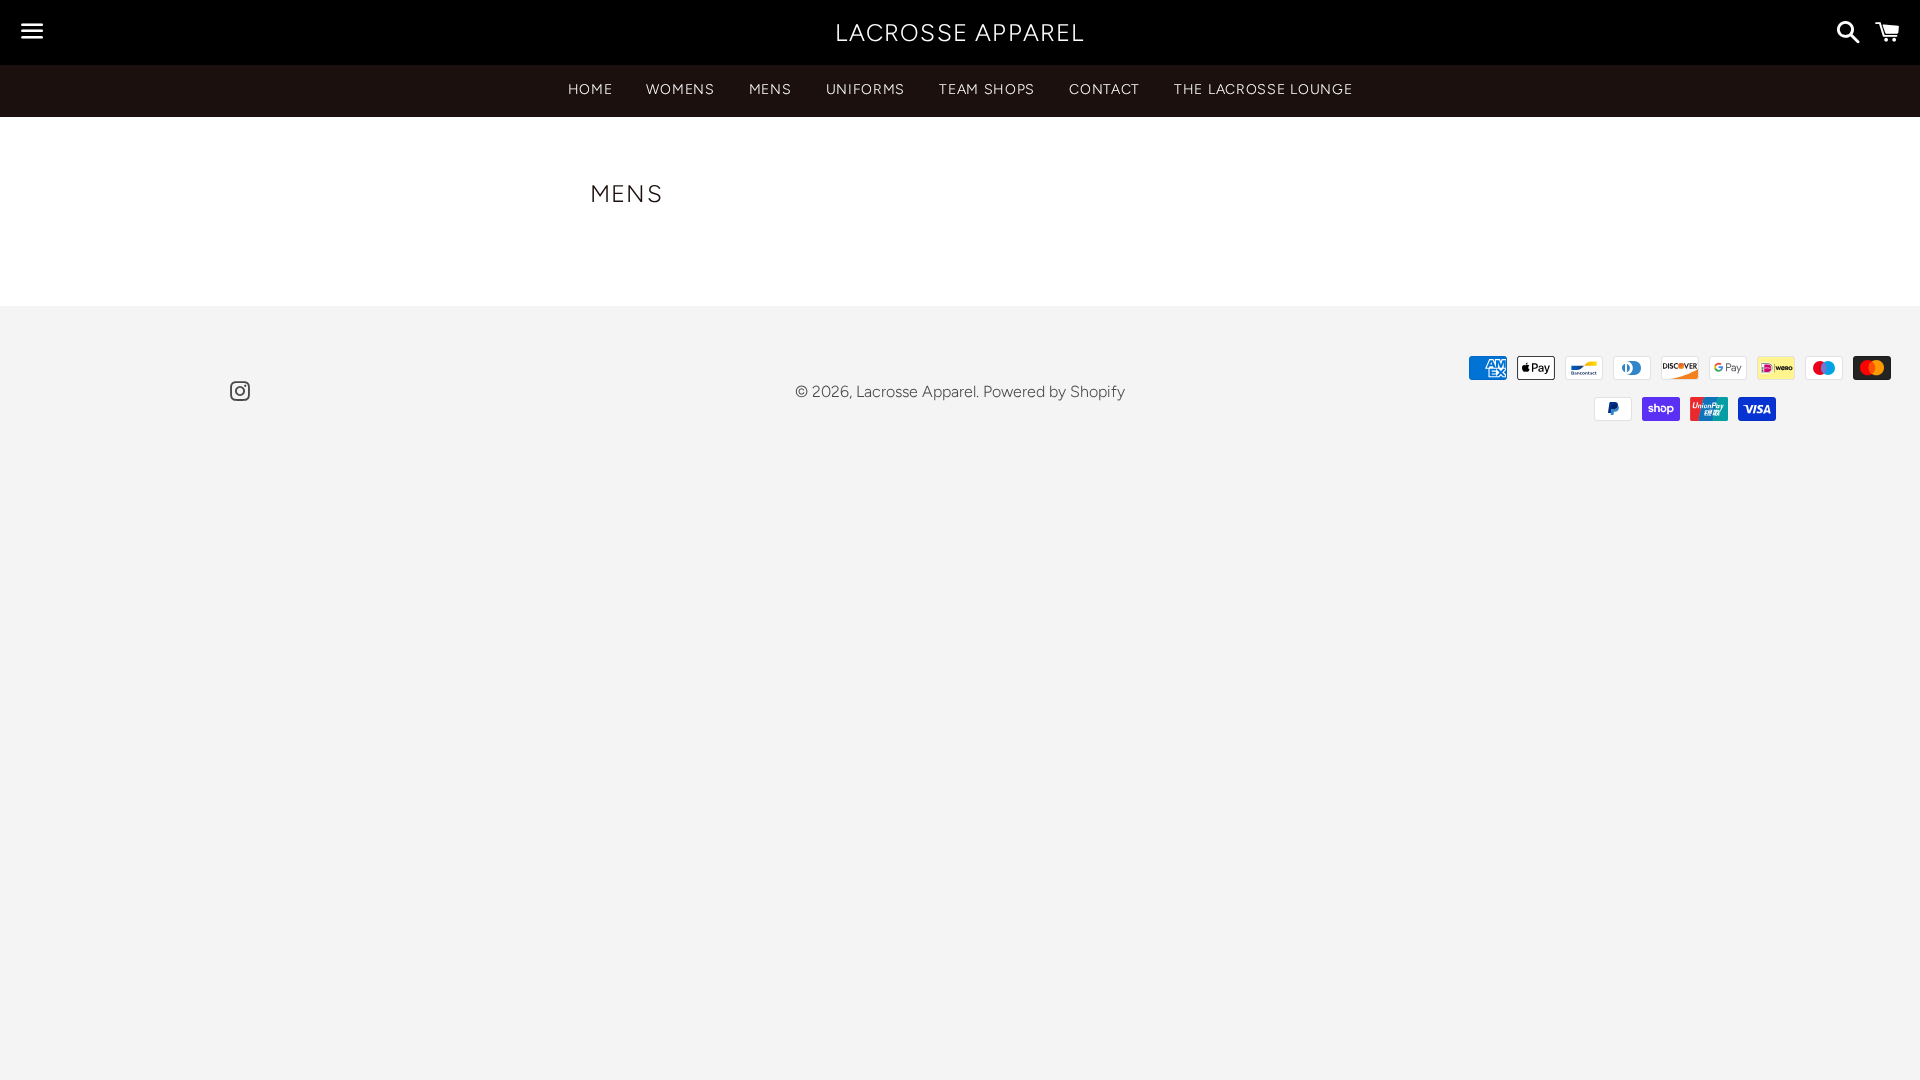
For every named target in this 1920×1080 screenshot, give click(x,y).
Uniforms (866, 89)
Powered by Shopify (1054, 391)
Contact (1104, 89)
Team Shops (987, 89)
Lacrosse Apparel (959, 32)
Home (590, 89)
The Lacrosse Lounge (1263, 89)
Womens (680, 89)
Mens (770, 89)
